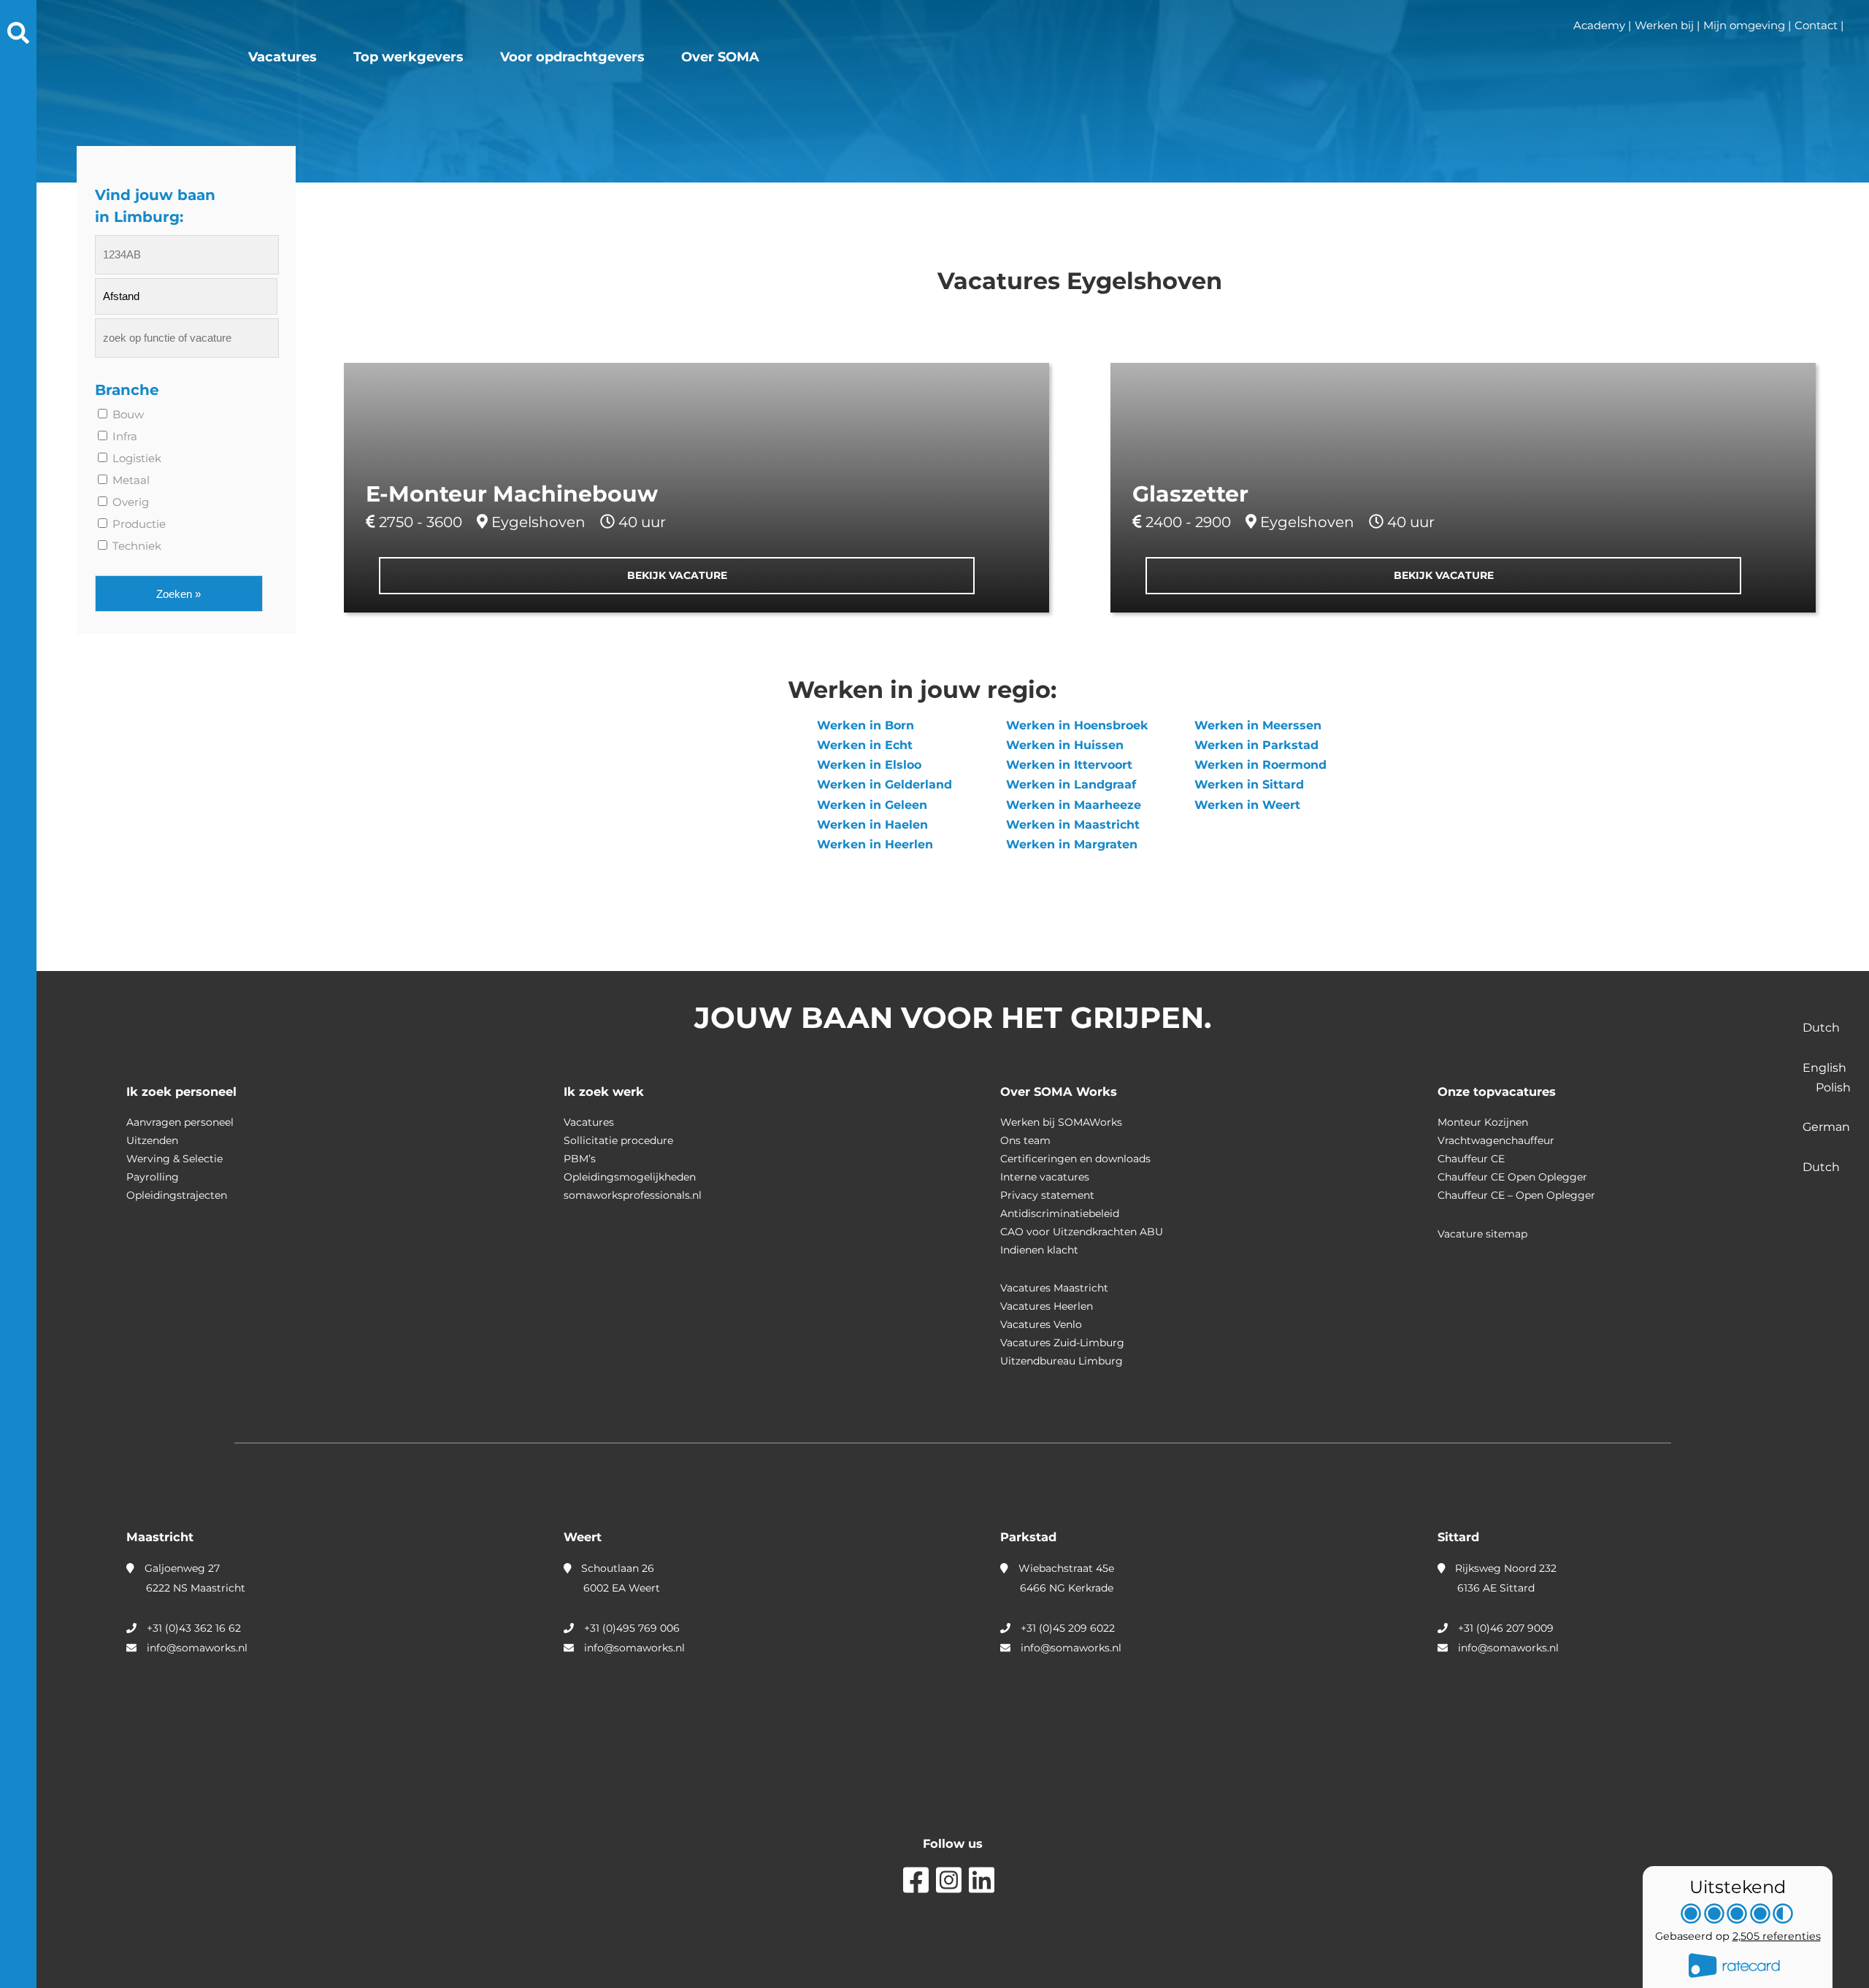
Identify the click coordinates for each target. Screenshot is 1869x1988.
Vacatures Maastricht (1054, 1288)
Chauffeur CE (1471, 1159)
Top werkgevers (408, 57)
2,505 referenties (1777, 1936)
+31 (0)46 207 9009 (1506, 1628)
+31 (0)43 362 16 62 (194, 1628)
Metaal (130, 480)
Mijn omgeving (1744, 25)
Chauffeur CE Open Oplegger (1512, 1177)
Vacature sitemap (1482, 1234)
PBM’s (580, 1159)
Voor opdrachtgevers (572, 57)
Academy (1599, 25)
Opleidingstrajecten (177, 1195)
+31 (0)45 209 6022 (1068, 1628)
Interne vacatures (1045, 1177)
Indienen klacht (1039, 1250)
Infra (123, 436)
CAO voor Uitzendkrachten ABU (1082, 1232)
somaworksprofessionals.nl (633, 1195)
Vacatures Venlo (1041, 1324)
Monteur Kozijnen (1483, 1122)
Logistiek (135, 458)
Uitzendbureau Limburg (1062, 1361)
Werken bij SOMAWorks (1061, 1122)
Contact (1816, 25)
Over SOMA (720, 57)
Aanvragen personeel (180, 1122)
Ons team (1025, 1140)
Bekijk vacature (677, 575)
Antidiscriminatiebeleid (1060, 1213)
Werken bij (1664, 25)
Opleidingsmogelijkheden (630, 1177)
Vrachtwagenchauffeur (1496, 1140)
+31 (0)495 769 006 (632, 1628)
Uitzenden (152, 1140)
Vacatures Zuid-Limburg (1062, 1343)
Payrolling (153, 1177)
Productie (138, 524)
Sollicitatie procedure (618, 1140)
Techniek (135, 546)
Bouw (127, 414)
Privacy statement (1047, 1195)
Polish (1833, 1087)
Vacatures (283, 57)
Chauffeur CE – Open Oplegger (1516, 1195)
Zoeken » (179, 594)
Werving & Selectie (174, 1159)
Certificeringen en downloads (1075, 1159)
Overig (129, 502)
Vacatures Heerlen (1047, 1306)
